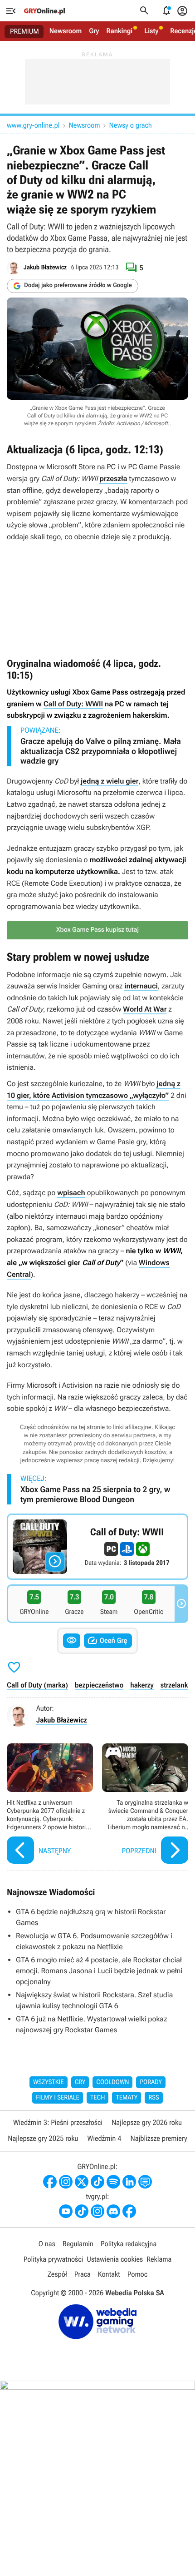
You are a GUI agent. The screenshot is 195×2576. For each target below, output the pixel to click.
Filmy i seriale (58, 2098)
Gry (94, 31)
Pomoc (137, 2274)
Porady (151, 2082)
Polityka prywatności (54, 2259)
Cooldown (112, 2082)
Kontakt (109, 2274)
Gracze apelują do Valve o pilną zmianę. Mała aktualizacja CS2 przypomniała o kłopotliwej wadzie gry (101, 751)
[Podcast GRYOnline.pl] (113, 2182)
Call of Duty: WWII (73, 704)
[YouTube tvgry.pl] (66, 2211)
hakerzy (142, 1685)
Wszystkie (49, 2082)
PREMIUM (24, 31)
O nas (47, 2244)
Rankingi (119, 31)
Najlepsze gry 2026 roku (147, 2122)
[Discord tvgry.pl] (113, 2211)
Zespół (57, 2274)
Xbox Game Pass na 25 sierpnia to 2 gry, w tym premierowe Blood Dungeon (95, 1495)
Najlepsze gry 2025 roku (43, 2138)
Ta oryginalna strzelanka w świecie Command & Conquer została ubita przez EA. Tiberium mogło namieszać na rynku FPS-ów (145, 1805)
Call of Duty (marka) (37, 1685)
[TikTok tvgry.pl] (82, 2211)
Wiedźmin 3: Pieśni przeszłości (58, 2122)
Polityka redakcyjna (129, 2244)
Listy (151, 31)
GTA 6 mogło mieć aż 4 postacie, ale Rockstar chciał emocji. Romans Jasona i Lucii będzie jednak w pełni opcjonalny (99, 1971)
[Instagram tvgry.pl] (97, 2211)
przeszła (113, 479)
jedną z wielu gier (110, 781)
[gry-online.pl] (44, 11)
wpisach (71, 1193)
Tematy (127, 2098)
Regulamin (78, 2244)
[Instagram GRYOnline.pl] (66, 2182)
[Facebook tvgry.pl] (129, 2211)
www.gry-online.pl (33, 125)
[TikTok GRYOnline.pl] (97, 2182)
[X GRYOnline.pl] (82, 2182)
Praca (83, 2274)
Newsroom (66, 31)
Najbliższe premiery (158, 2138)
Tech (98, 2098)
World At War (145, 1009)
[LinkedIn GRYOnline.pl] (129, 2182)
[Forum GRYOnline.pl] (145, 2182)
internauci (141, 986)
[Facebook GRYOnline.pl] (50, 2182)
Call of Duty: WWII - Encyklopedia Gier (97, 1547)
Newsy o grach (131, 125)
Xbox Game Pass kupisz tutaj (97, 930)
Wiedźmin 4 (104, 2138)
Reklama (159, 2259)
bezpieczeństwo (99, 1685)
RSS (154, 2098)
